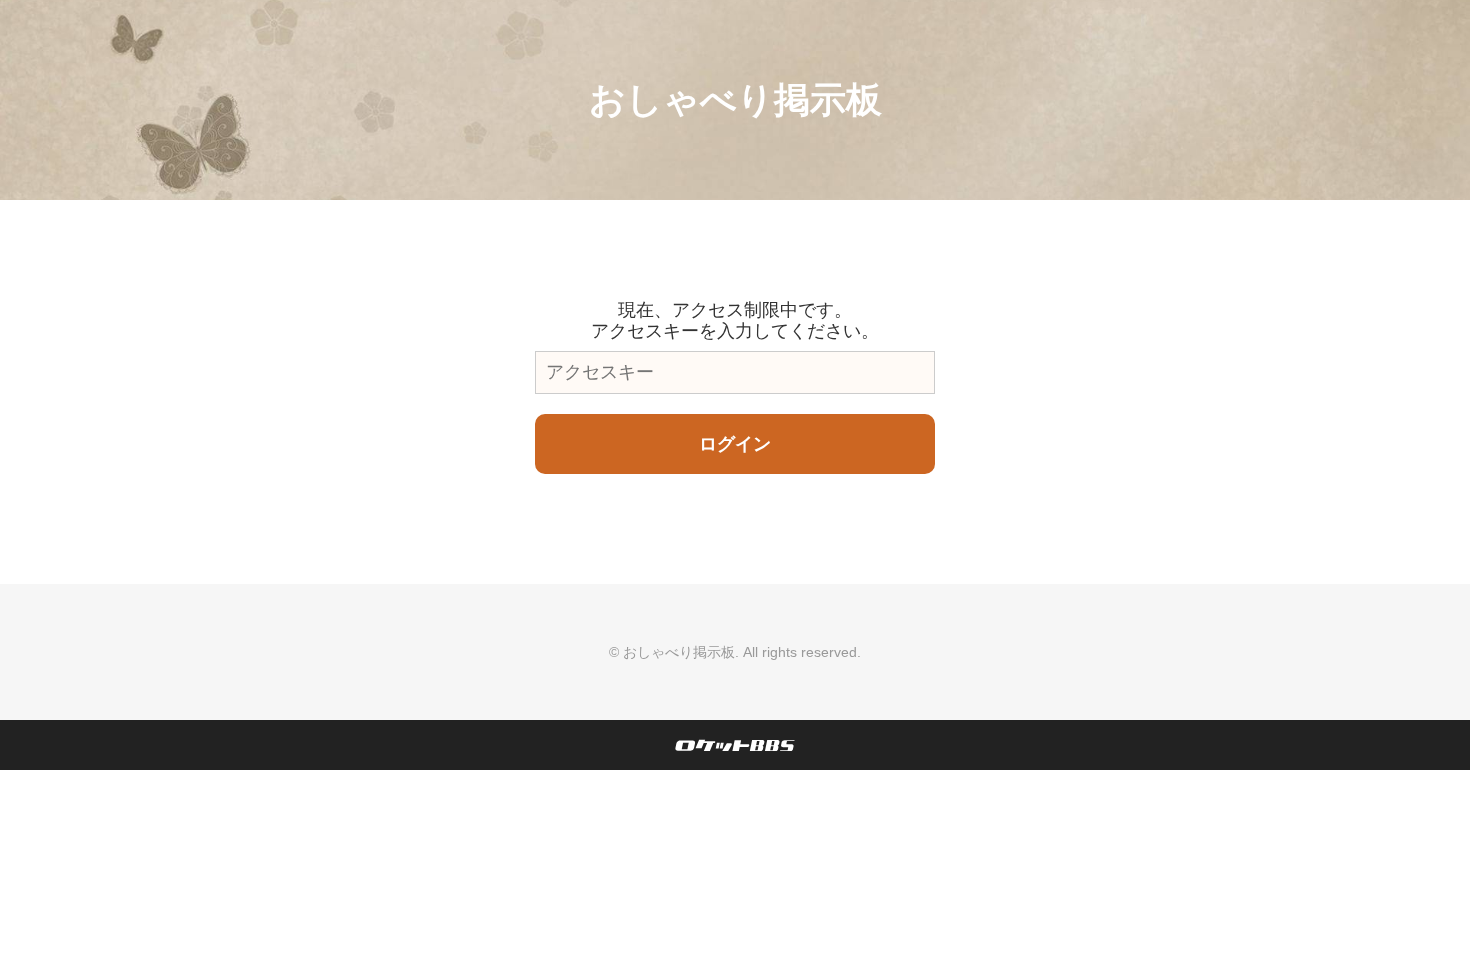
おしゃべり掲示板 (735, 99)
